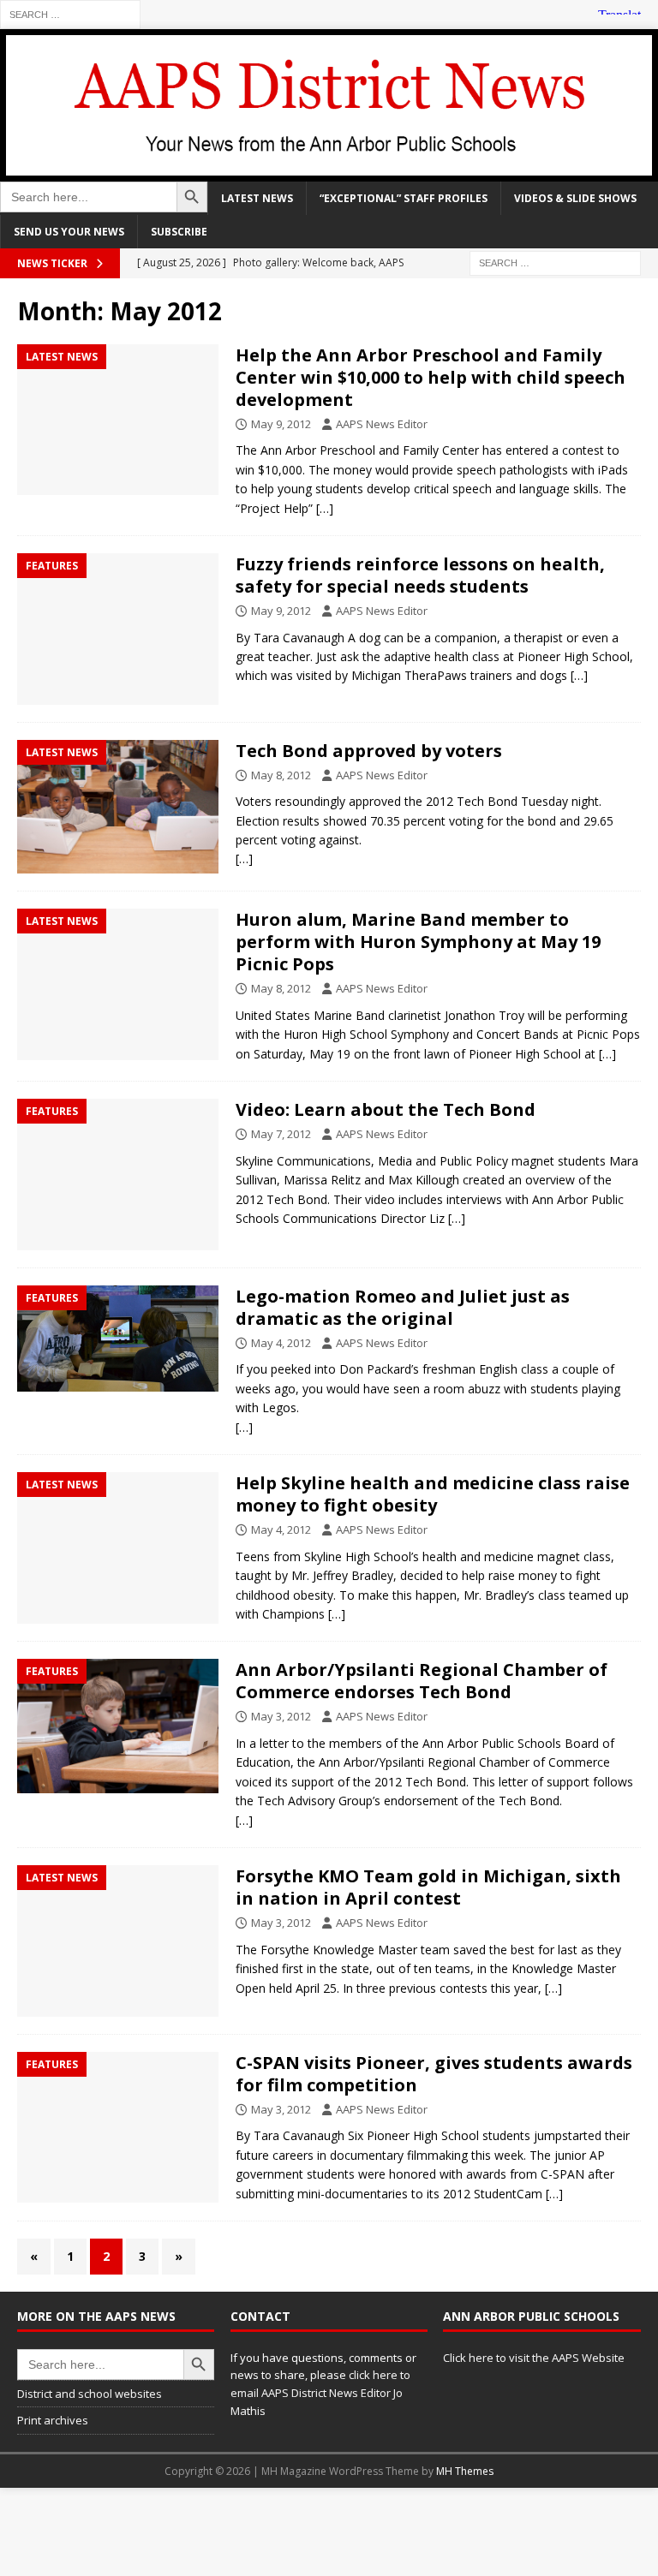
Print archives (53, 2420)
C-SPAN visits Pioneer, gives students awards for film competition (434, 2074)
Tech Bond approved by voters (369, 751)
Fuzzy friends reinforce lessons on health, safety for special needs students (420, 575)
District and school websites (90, 2394)
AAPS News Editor (382, 424)
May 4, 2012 (281, 1343)
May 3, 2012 (281, 1716)
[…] (325, 508)
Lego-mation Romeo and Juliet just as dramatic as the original (403, 1307)
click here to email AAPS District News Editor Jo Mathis (320, 2393)
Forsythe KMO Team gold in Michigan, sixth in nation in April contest (428, 1887)
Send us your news (69, 232)
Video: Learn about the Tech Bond (386, 1109)
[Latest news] (118, 420)
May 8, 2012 (281, 775)
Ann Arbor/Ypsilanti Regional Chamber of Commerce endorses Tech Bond (422, 1681)
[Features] (118, 629)
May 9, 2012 (281, 424)
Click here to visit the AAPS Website (534, 2358)
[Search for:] (70, 13)
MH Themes (465, 2471)
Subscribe (179, 232)
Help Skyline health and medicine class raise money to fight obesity (433, 1494)
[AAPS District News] (329, 171)
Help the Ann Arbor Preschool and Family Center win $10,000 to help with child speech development (431, 377)
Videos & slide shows (575, 198)
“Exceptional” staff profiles (404, 198)
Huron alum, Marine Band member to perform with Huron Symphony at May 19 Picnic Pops (418, 942)
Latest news (257, 198)
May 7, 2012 (281, 1134)
